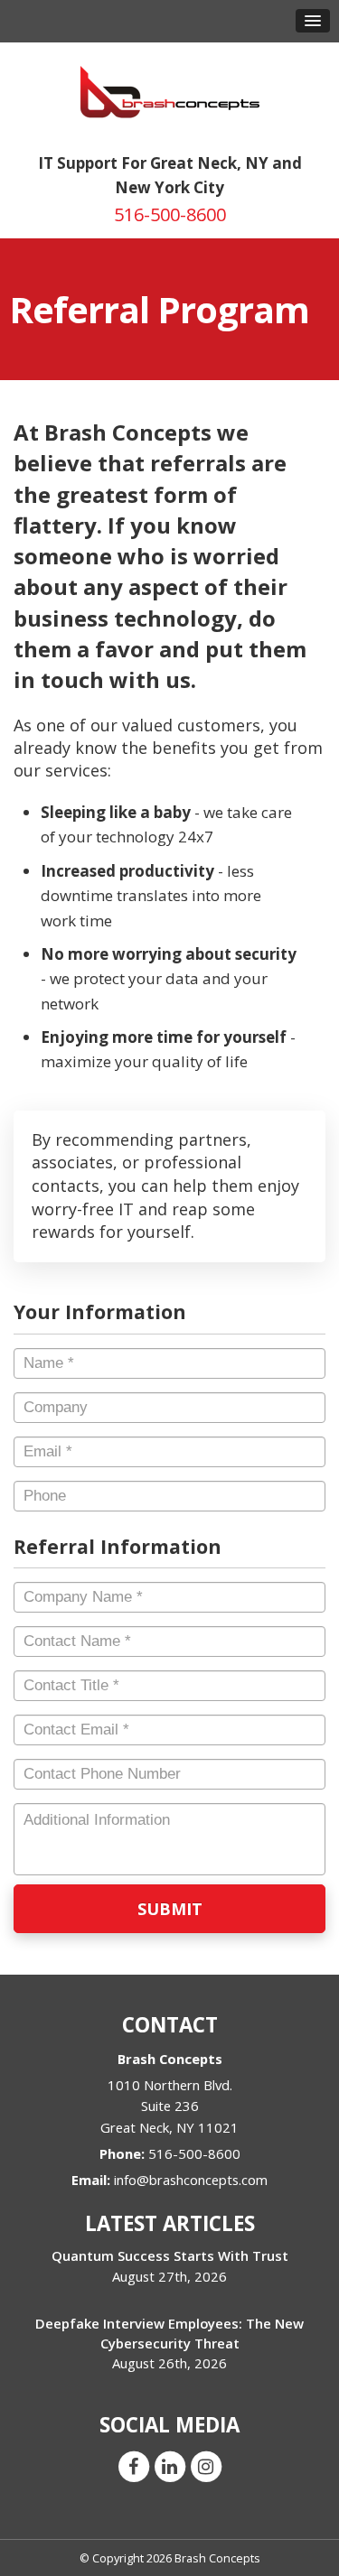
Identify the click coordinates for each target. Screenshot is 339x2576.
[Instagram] (206, 2465)
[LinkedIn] (170, 2465)
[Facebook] (134, 2465)
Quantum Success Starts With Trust (170, 2255)
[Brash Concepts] (170, 91)
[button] (313, 21)
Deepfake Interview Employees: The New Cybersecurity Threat (169, 2333)
